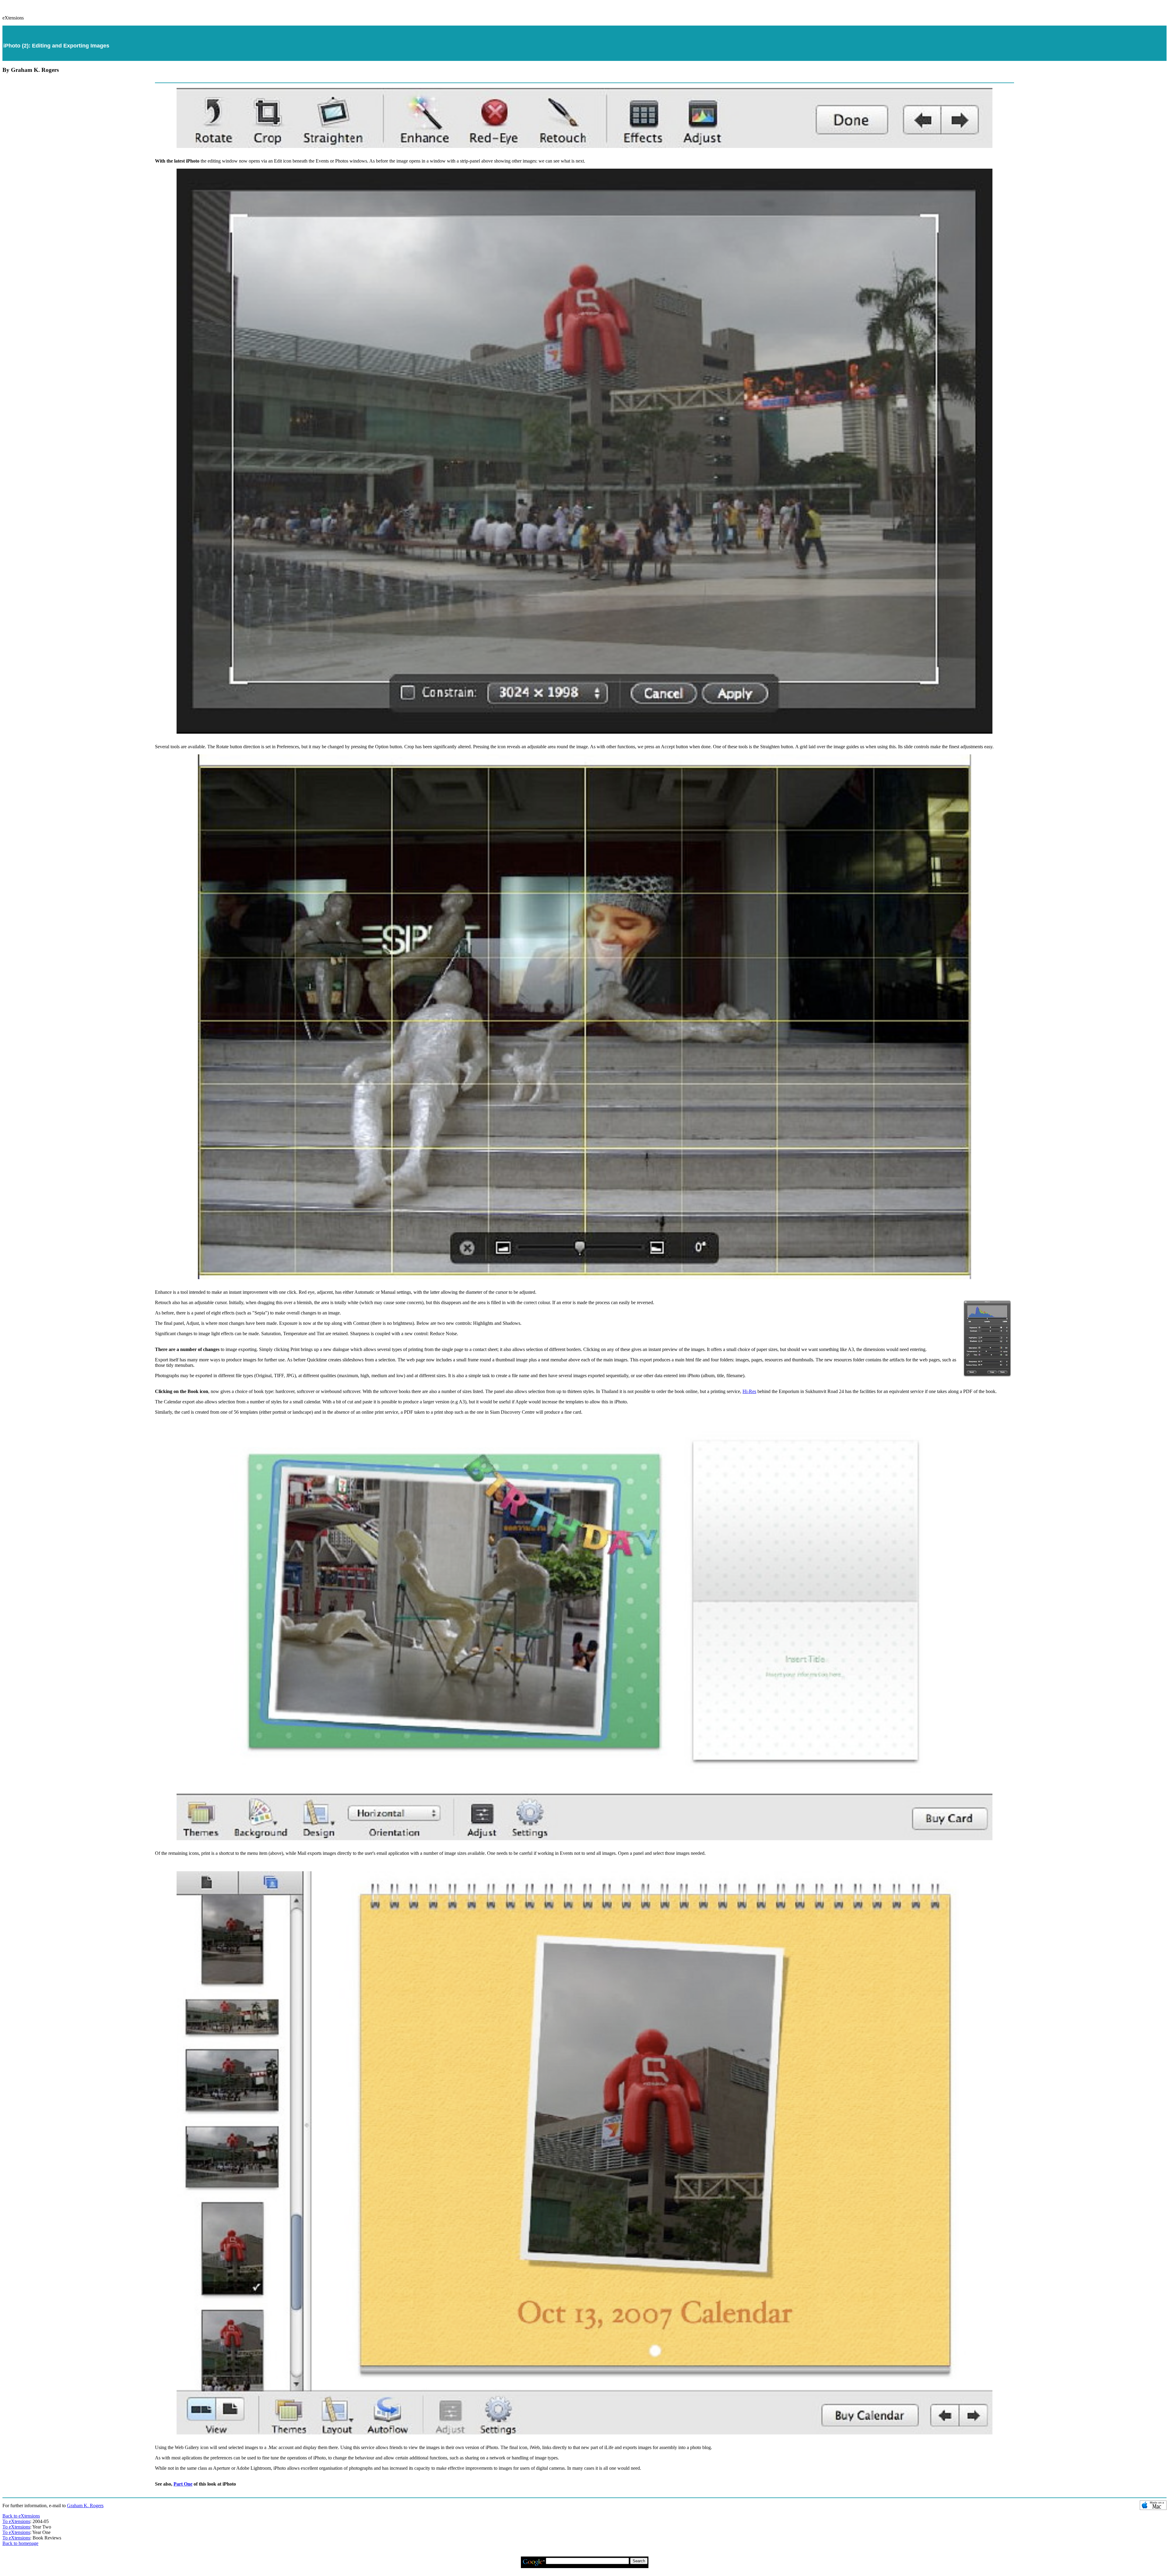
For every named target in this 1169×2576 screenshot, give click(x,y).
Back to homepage (20, 2543)
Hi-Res (749, 1391)
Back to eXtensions (21, 2516)
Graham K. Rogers (85, 2506)
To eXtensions (16, 2521)
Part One (183, 2484)
